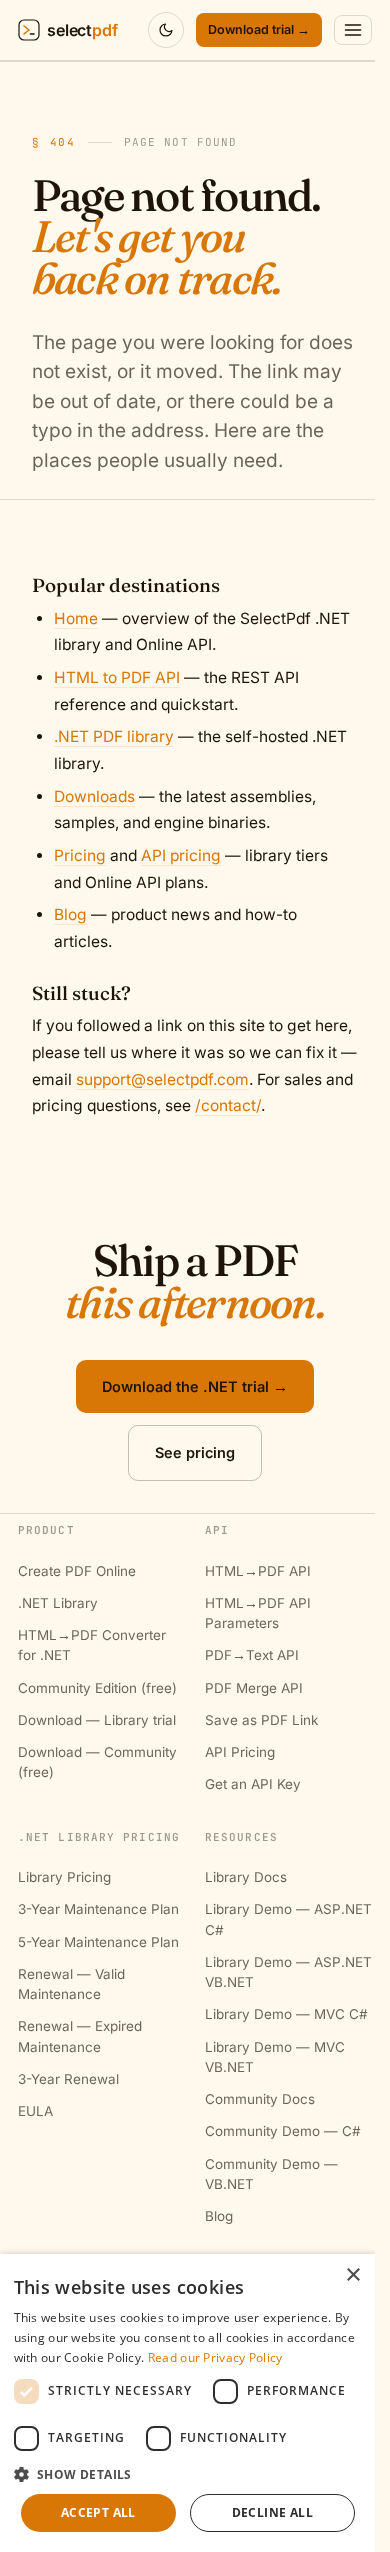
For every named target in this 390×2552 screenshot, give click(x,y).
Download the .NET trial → (195, 1386)
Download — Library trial (97, 1720)
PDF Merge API (254, 1688)
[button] (188, 2474)
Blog (70, 914)
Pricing (80, 855)
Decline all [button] (272, 2512)
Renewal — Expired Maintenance (80, 2036)
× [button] (352, 2275)
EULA (35, 2111)
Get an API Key (253, 1784)
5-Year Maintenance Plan (98, 1942)
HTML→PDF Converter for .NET (92, 1645)
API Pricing (240, 1752)
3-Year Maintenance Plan (98, 1909)
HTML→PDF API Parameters (258, 1613)
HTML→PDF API (258, 1571)
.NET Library (58, 1603)
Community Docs (260, 2099)
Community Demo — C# (283, 2131)
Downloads (94, 796)
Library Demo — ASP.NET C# (288, 1919)
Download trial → (259, 29)
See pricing (195, 1452)
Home (76, 618)
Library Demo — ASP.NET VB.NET (288, 1972)
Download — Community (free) (97, 1762)
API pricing (181, 855)
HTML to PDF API (117, 677)
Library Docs (246, 1877)
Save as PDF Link (261, 1720)
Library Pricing (64, 1877)
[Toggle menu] (353, 30)
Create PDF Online (77, 1571)
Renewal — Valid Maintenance (71, 1984)
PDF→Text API (252, 1655)
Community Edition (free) (97, 1688)
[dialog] (187, 2403)
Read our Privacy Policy (215, 2357)
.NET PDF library (114, 736)
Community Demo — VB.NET (271, 2174)
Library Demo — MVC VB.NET (275, 2057)
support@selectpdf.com (162, 1079)
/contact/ (228, 1105)
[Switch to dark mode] (166, 30)
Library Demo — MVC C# (286, 2014)
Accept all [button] (98, 2512)
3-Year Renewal (68, 2079)
